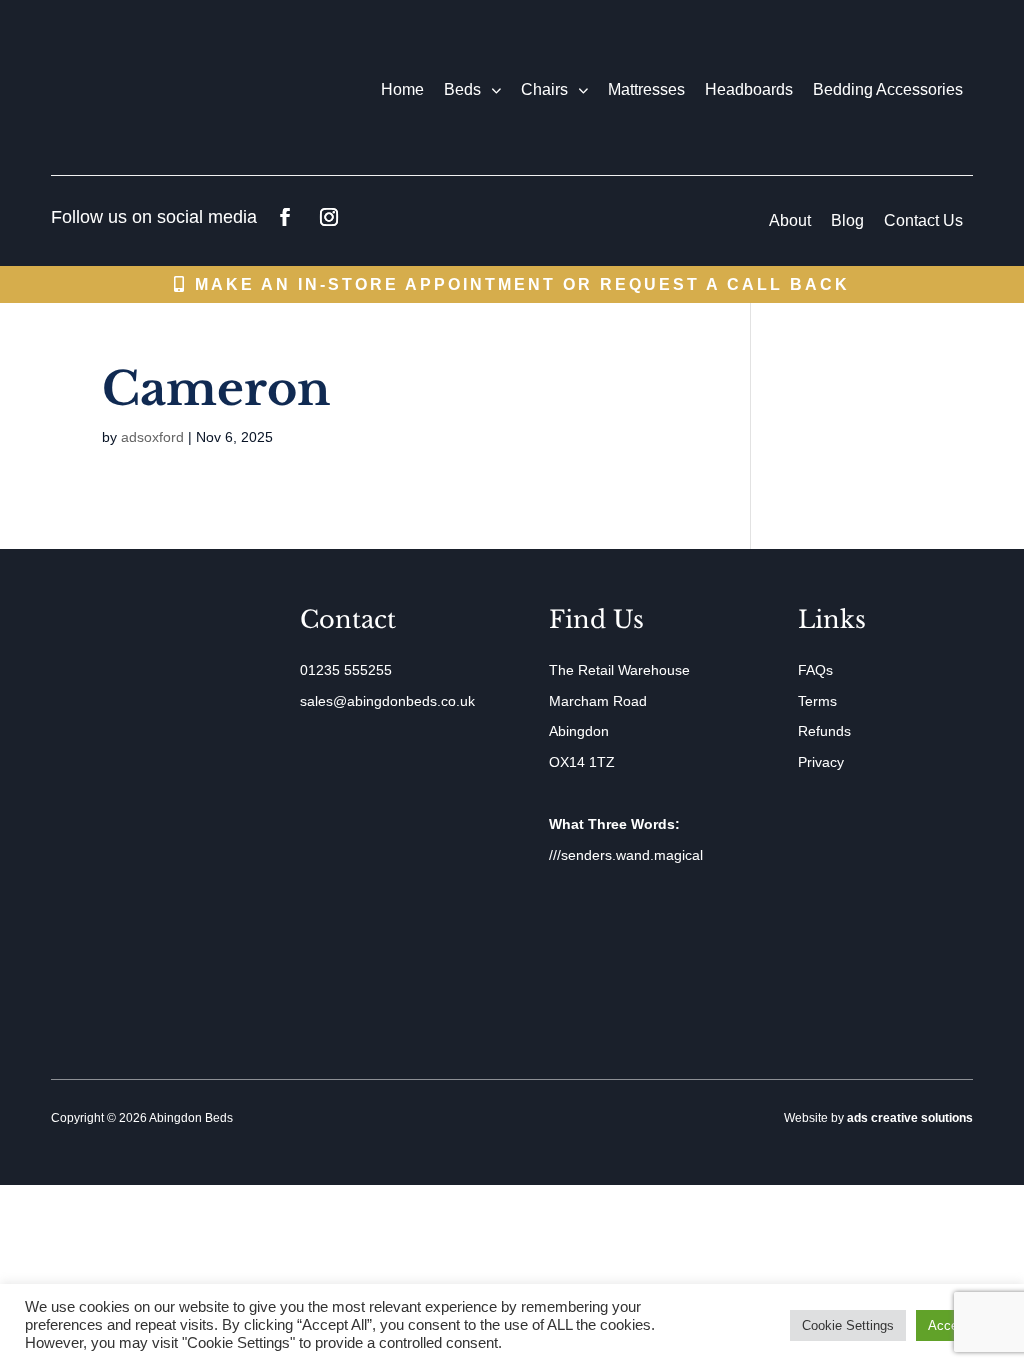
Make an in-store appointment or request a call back (522, 284)
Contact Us (923, 220)
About (790, 220)
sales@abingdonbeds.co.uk (387, 701)
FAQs (815, 670)
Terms (817, 701)
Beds (462, 89)
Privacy (821, 762)
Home (402, 89)
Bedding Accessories (888, 89)
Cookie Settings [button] (848, 1325)
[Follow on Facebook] (285, 217)
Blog (847, 220)
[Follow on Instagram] (329, 217)
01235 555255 (346, 670)
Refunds (824, 731)
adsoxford (152, 437)
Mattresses (646, 89)
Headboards (749, 89)
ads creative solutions (910, 1118)
